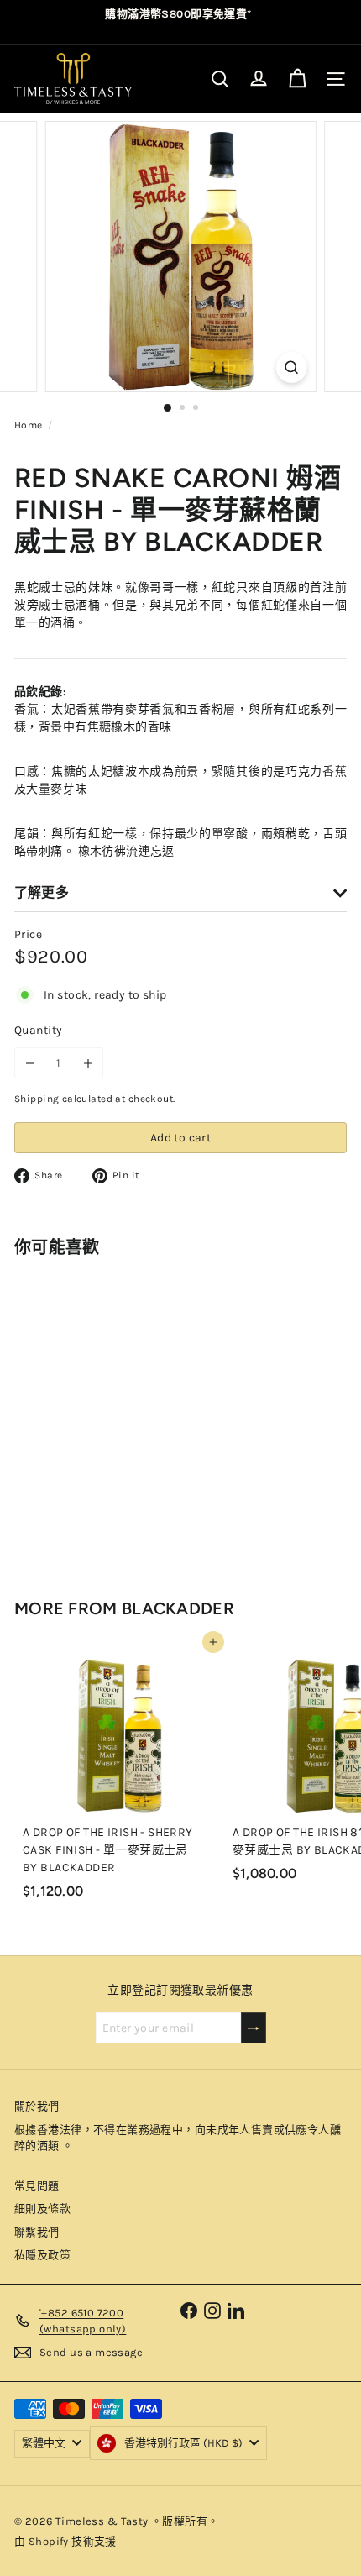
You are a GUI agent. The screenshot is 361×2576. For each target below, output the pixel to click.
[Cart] (297, 79)
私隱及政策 (42, 2255)
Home (29, 425)
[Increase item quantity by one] (88, 1063)
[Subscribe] (254, 2028)
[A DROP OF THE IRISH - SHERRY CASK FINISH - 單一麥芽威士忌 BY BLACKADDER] (119, 1774)
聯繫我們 (37, 2232)
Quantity (38, 1030)
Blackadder (178, 1608)
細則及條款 (42, 2209)
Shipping (37, 1099)
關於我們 (37, 2106)
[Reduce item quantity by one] (30, 1063)
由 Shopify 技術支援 (65, 2541)
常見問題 (37, 2186)
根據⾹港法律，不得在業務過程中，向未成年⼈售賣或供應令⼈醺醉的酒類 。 (178, 2138)
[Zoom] (291, 367)
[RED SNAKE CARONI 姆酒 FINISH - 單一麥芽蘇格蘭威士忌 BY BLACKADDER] (119, 1413)
